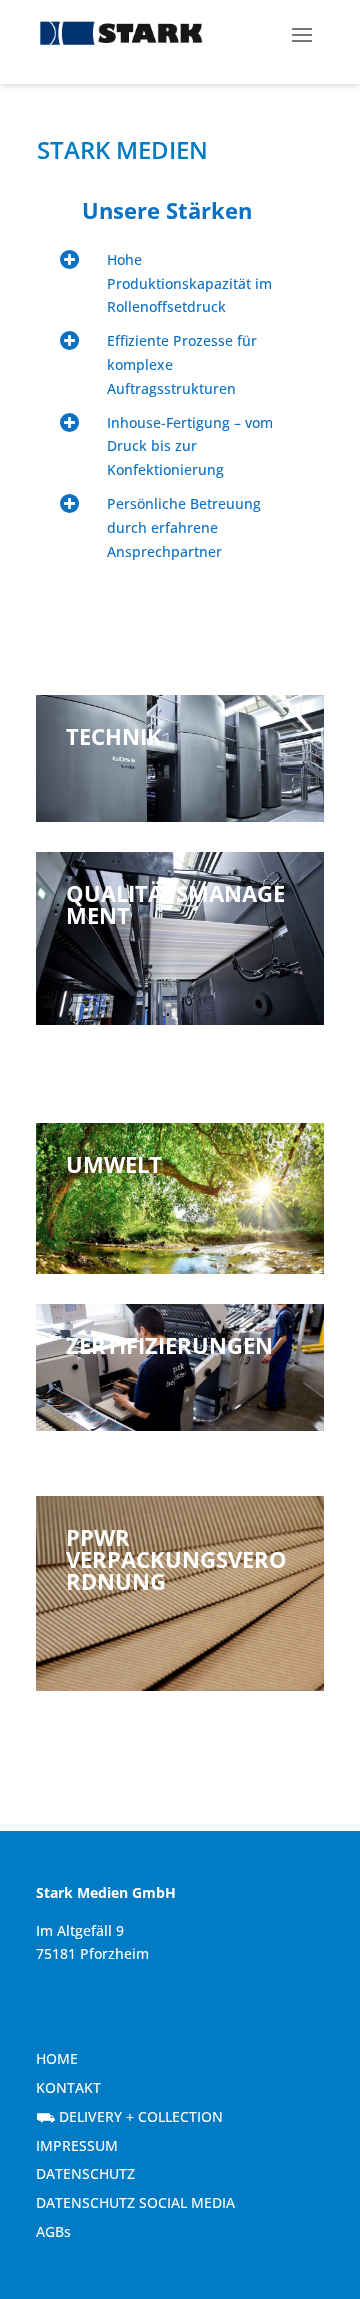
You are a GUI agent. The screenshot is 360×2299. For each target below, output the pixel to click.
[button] (302, 33)
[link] (121, 33)
